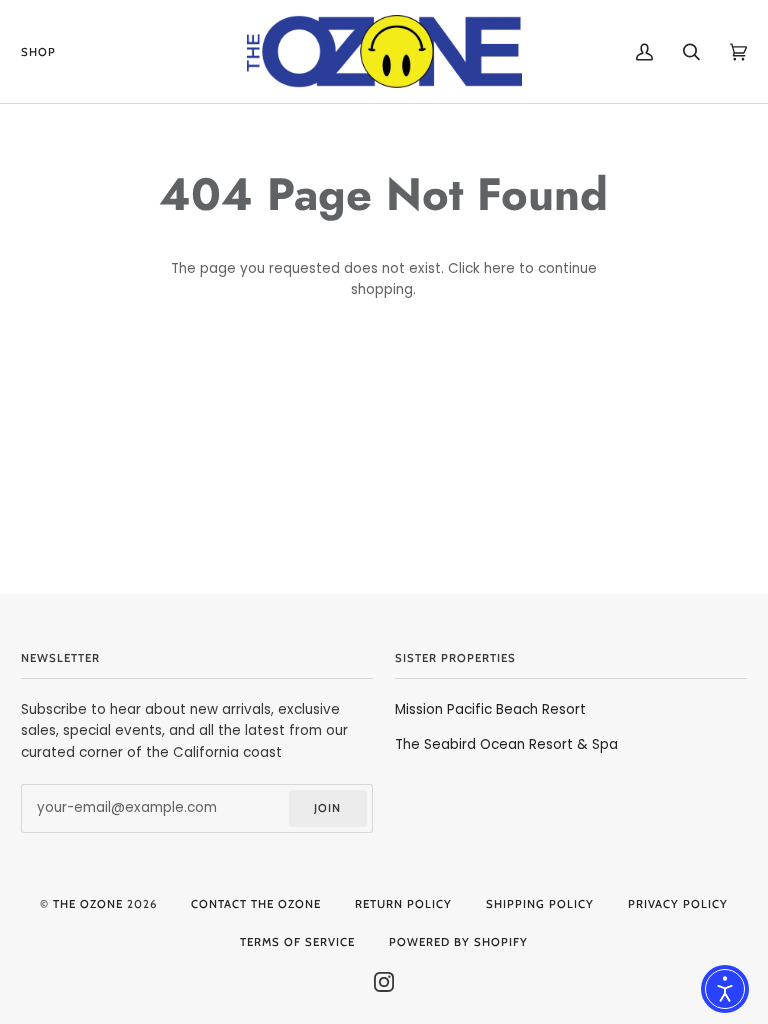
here (499, 268)
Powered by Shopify (458, 942)
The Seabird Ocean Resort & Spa (506, 744)
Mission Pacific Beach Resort (490, 709)
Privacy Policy (678, 904)
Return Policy (403, 904)
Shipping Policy (540, 904)
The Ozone (88, 904)
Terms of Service (297, 942)
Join (327, 808)
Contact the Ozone (256, 904)
